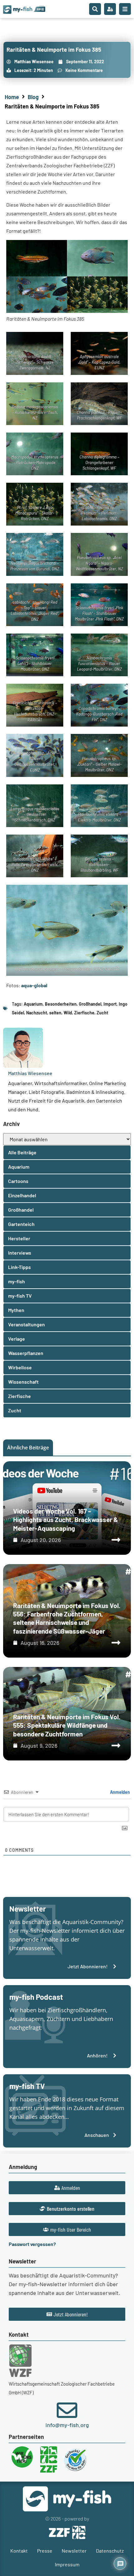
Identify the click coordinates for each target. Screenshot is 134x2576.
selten (55, 1013)
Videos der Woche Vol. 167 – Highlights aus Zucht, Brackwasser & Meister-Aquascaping (66, 1520)
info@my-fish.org (67, 2425)
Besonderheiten (61, 1004)
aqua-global (34, 985)
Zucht (102, 1013)
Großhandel (90, 1004)
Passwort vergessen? (32, 2244)
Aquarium (33, 1004)
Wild (68, 1013)
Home (12, 97)
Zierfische (84, 1013)
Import (110, 1004)
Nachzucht (37, 1013)
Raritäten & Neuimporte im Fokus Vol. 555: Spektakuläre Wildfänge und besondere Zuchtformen (67, 1725)
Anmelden (120, 1792)
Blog (33, 97)
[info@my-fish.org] (67, 2410)
